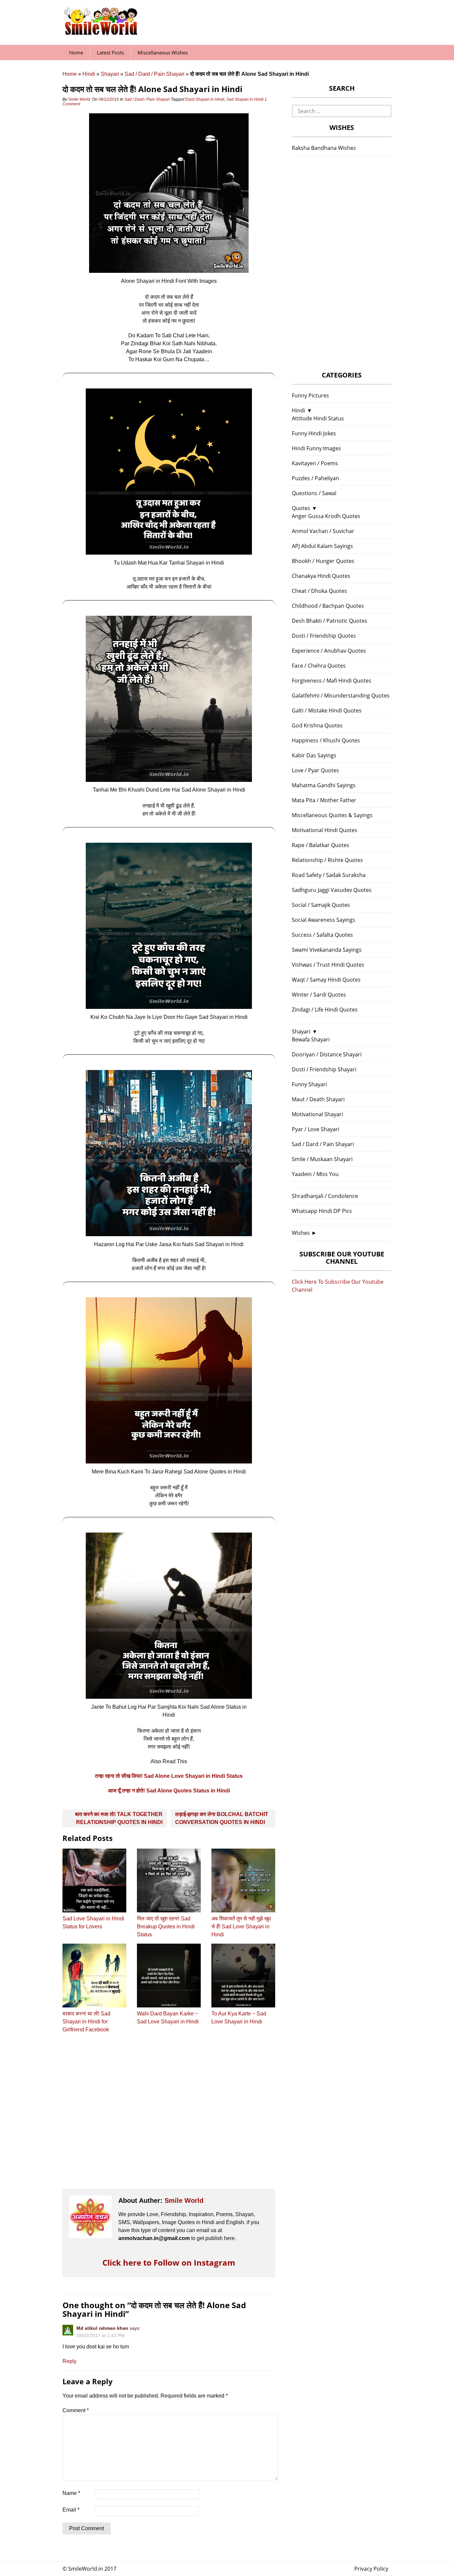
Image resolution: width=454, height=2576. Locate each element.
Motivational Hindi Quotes (325, 830)
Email (71, 2510)
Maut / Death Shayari (318, 1099)
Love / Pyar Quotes (315, 770)
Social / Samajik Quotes (321, 905)
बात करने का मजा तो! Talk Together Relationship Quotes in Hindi (119, 1818)
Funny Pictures (310, 395)
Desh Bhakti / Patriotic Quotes (330, 621)
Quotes (301, 508)
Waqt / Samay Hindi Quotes (326, 980)
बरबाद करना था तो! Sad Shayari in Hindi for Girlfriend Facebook (86, 2022)
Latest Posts (110, 53)
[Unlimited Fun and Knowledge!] (101, 33)
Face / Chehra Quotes (319, 666)
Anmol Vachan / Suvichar (323, 531)
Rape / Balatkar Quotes (321, 845)
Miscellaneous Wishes (163, 53)
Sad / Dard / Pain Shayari (155, 74)
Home (76, 53)
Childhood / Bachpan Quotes (328, 606)
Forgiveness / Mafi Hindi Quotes (332, 681)
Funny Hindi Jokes (314, 433)
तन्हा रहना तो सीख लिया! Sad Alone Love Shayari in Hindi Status (169, 1776)
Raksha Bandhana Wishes (324, 148)
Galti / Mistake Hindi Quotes (327, 710)
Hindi (89, 74)
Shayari (110, 74)
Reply (69, 2361)
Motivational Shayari (317, 1114)
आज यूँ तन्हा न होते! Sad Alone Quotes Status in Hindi (169, 1791)
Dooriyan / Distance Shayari (327, 1054)
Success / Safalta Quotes (322, 935)
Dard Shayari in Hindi (205, 99)
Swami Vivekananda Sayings (327, 950)
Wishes (301, 1233)
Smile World (79, 99)
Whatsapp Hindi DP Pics (322, 1211)
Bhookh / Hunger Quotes (323, 561)
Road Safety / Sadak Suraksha (329, 875)
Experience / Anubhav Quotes (329, 651)
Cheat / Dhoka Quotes (319, 591)
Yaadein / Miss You (315, 1174)
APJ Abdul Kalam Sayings (322, 546)
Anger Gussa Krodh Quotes (326, 516)
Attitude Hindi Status (318, 418)
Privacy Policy (371, 2569)
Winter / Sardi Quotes (319, 995)
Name (71, 2493)
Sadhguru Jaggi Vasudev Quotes (332, 890)
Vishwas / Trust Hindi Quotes (328, 965)
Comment (76, 2410)
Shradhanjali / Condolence (325, 1196)
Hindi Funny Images (316, 448)
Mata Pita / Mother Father (324, 800)
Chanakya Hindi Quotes (321, 576)
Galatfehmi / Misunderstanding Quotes (341, 696)
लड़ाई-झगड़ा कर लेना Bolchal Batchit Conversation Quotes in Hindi (222, 1818)
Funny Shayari (309, 1084)
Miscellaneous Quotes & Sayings (332, 815)
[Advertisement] (169, 2117)
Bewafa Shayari (311, 1039)
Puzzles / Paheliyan (315, 478)
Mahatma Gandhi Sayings (324, 785)
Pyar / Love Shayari (316, 1129)
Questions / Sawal (314, 493)
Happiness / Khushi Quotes (326, 740)
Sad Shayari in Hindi (245, 99)
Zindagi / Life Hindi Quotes (325, 1010)
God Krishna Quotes (317, 725)
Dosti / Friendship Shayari (324, 1069)
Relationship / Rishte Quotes (327, 860)
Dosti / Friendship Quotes (324, 636)
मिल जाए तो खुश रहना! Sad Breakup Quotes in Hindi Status (166, 1927)
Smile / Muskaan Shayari (322, 1159)
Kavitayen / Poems (315, 463)
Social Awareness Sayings (324, 920)
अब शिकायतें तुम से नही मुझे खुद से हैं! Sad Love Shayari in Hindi (241, 1927)
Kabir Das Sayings (314, 755)
